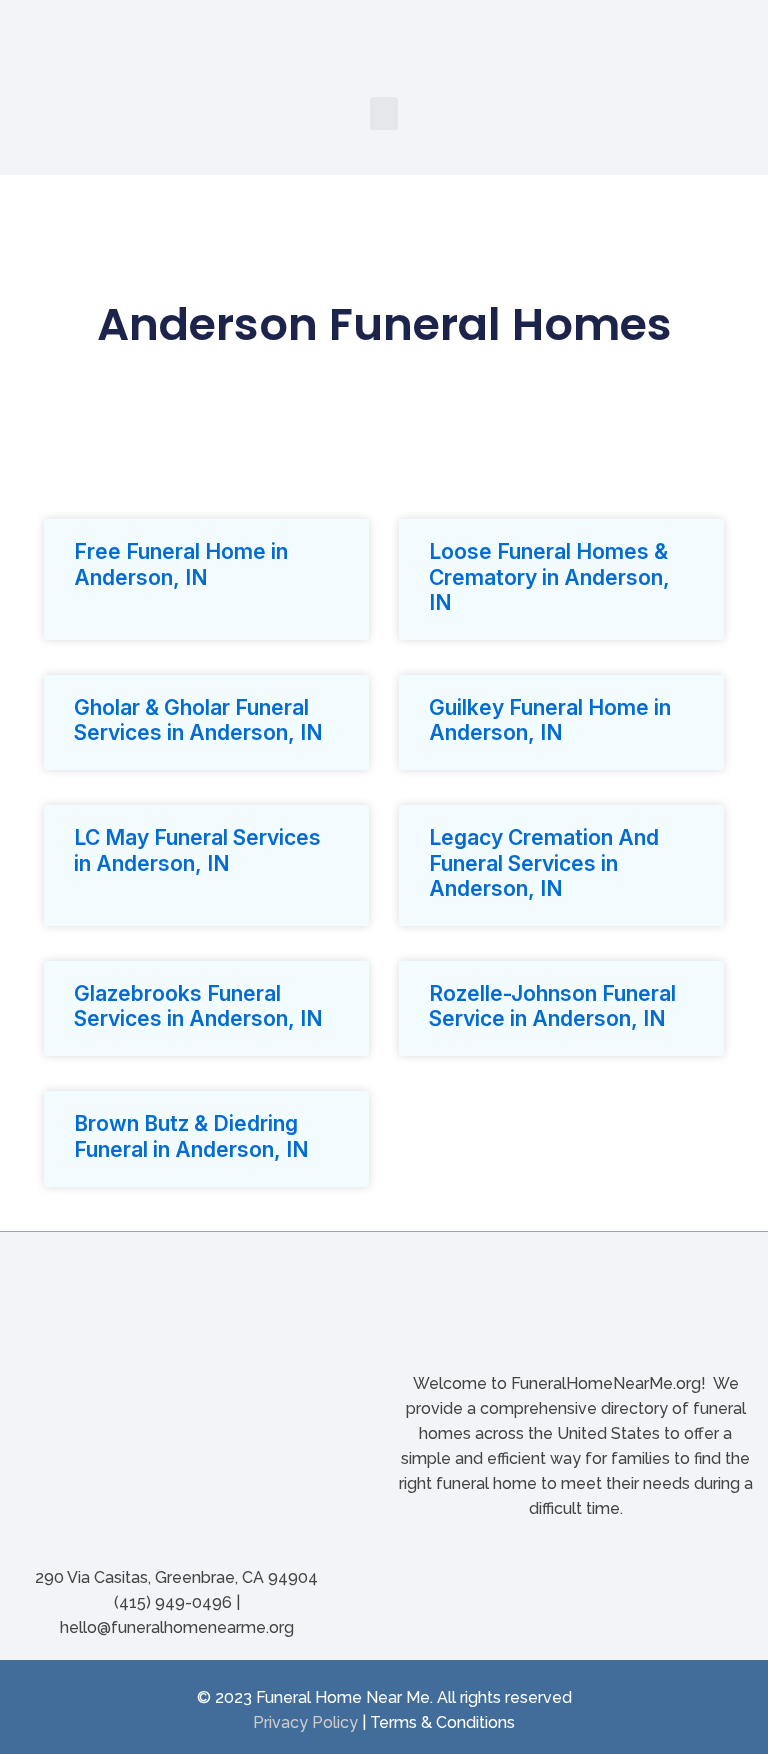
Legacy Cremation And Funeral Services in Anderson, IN (544, 862)
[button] (384, 113)
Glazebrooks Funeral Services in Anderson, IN (198, 1006)
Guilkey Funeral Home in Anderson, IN (550, 720)
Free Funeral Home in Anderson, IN (181, 564)
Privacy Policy (305, 1722)
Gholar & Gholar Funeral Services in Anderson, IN (198, 720)
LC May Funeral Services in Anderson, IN (197, 850)
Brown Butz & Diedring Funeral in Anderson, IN (191, 1136)
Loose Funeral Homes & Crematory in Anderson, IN (549, 576)
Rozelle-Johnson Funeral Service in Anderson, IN (552, 1006)
